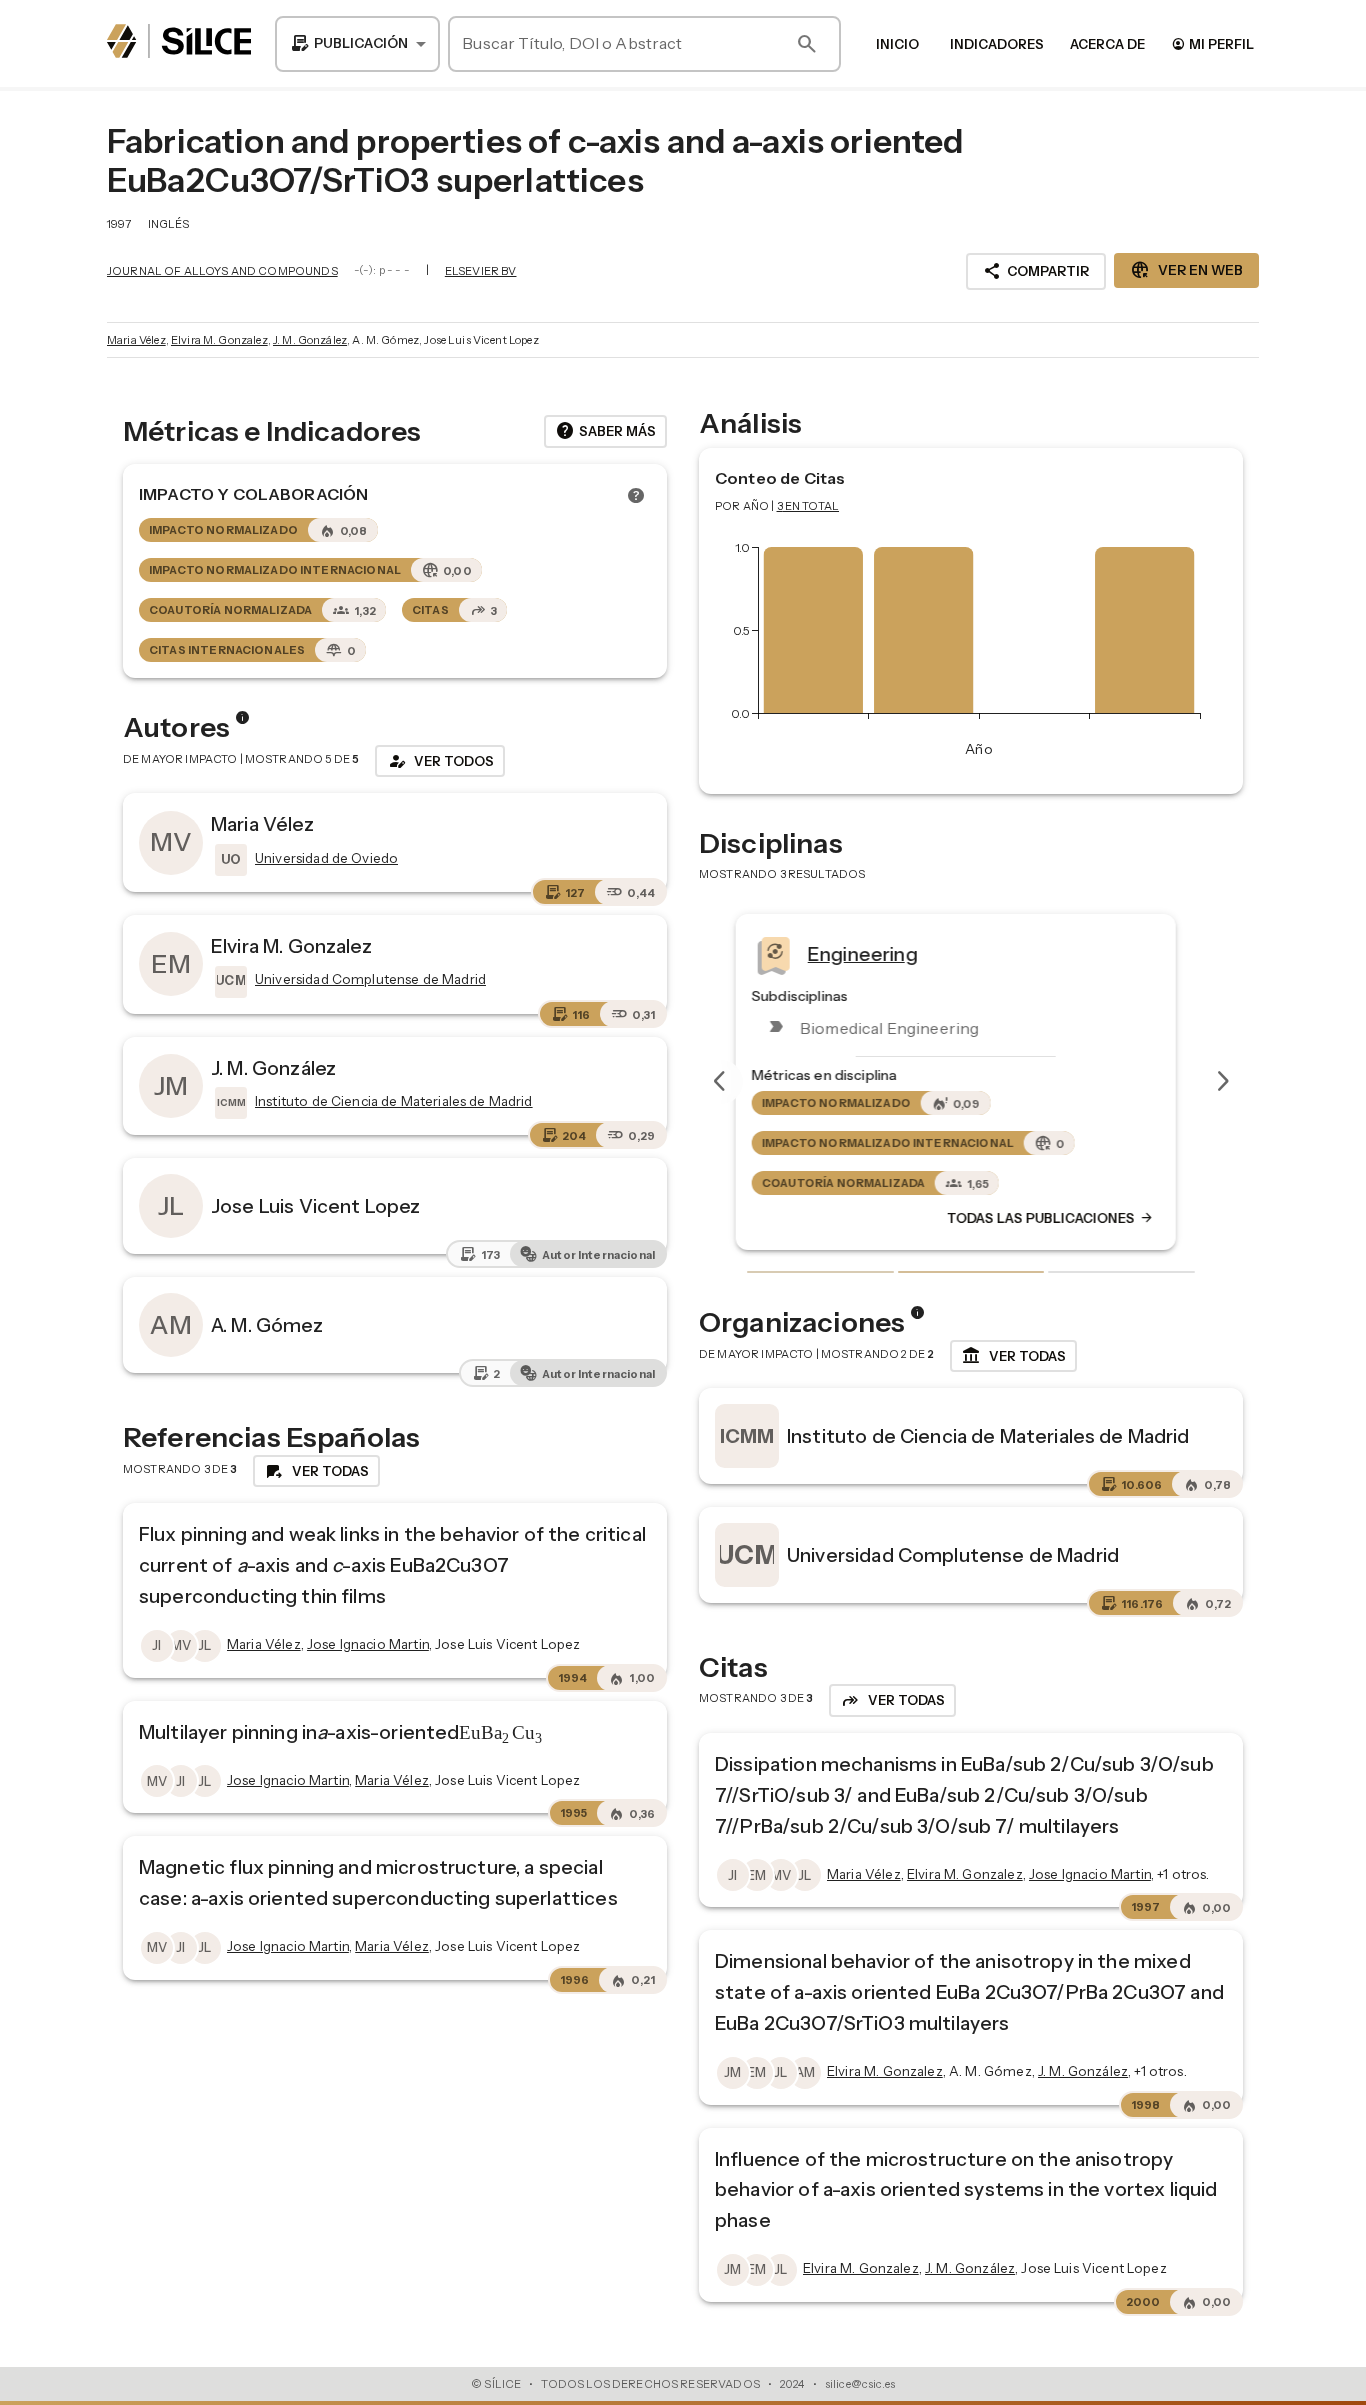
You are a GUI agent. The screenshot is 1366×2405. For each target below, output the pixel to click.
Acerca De (1107, 44)
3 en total (808, 506)
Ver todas (1013, 1356)
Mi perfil (1212, 43)
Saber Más (605, 431)
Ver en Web (1186, 270)
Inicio (897, 44)
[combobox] (357, 44)
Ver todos (440, 761)
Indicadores (997, 44)
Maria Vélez (136, 340)
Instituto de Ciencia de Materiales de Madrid (988, 1436)
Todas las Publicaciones (1066, 1218)
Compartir (1036, 271)
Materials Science (904, 953)
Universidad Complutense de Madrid (953, 1555)
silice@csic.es (860, 2384)
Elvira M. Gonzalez (219, 340)
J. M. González (310, 340)
